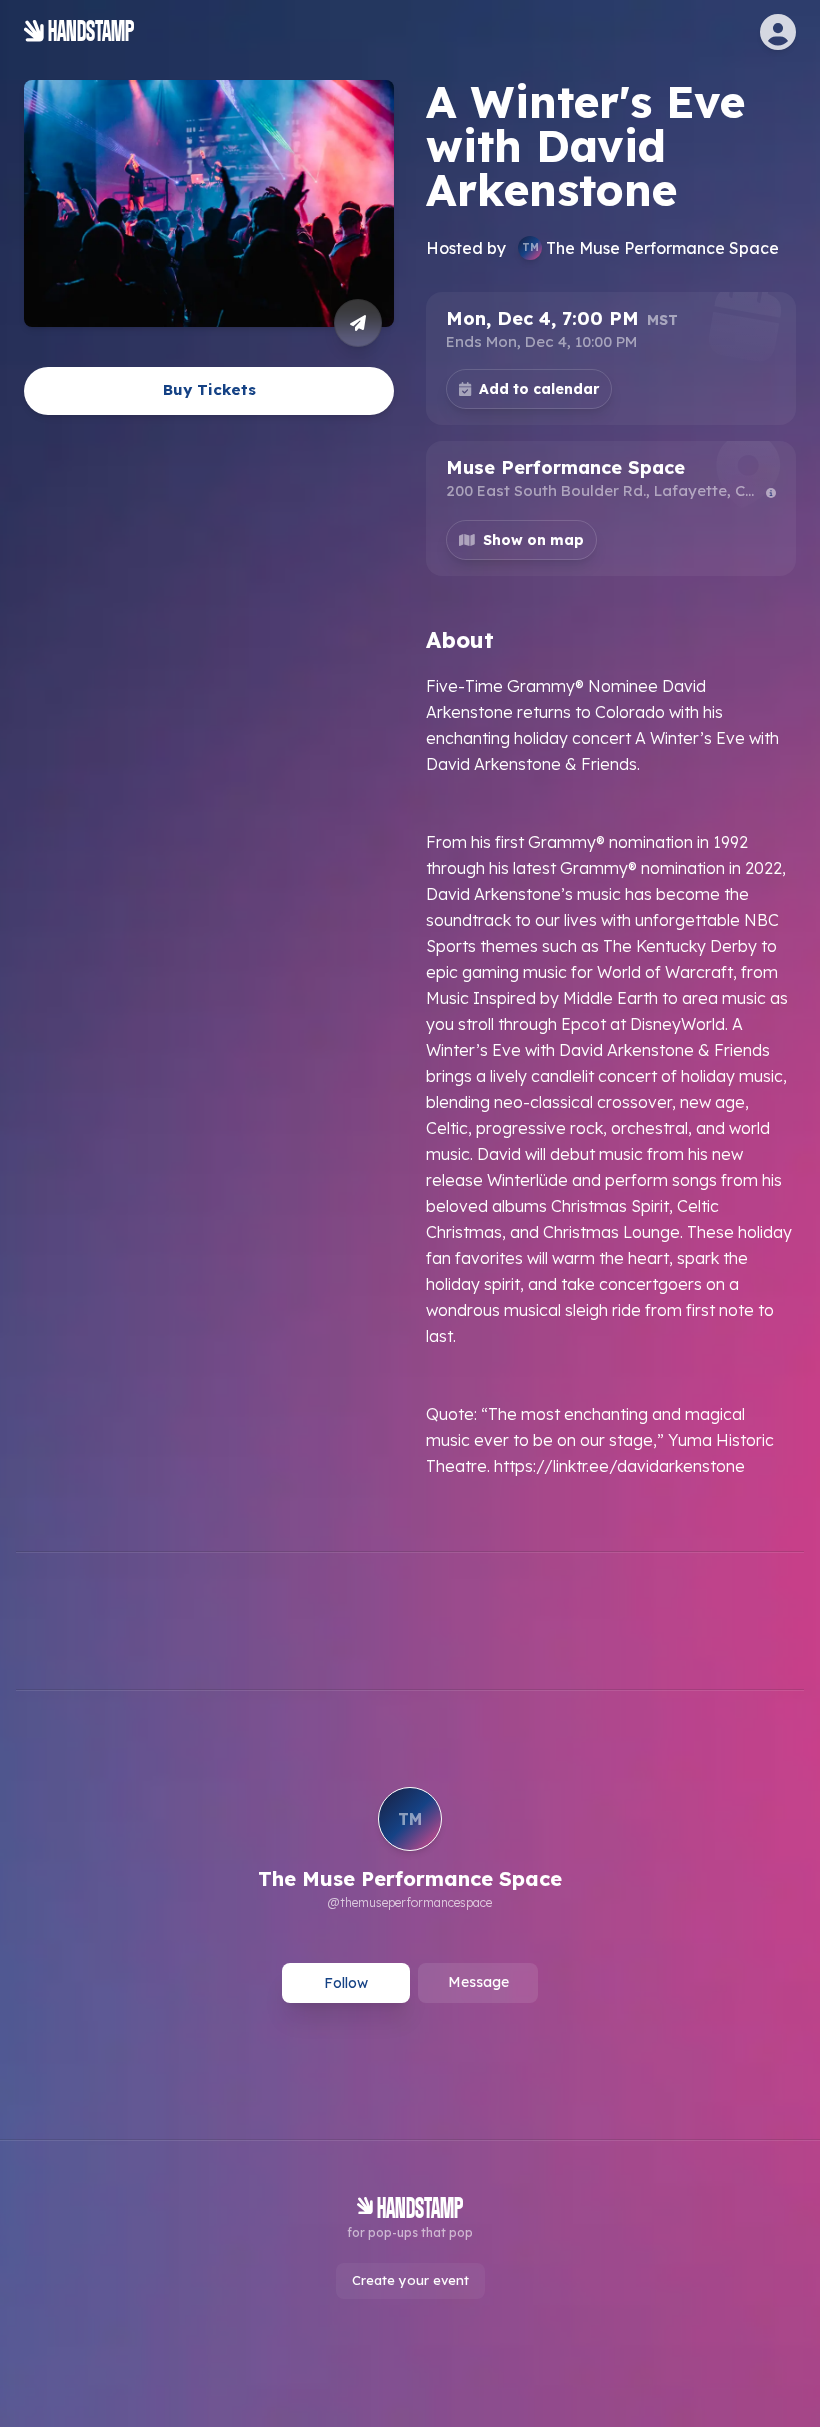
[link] (410, 1851)
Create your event (410, 2280)
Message (478, 1982)
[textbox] (611, 1076)
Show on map (533, 540)
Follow (346, 1983)
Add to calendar (539, 389)
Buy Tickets (209, 389)
